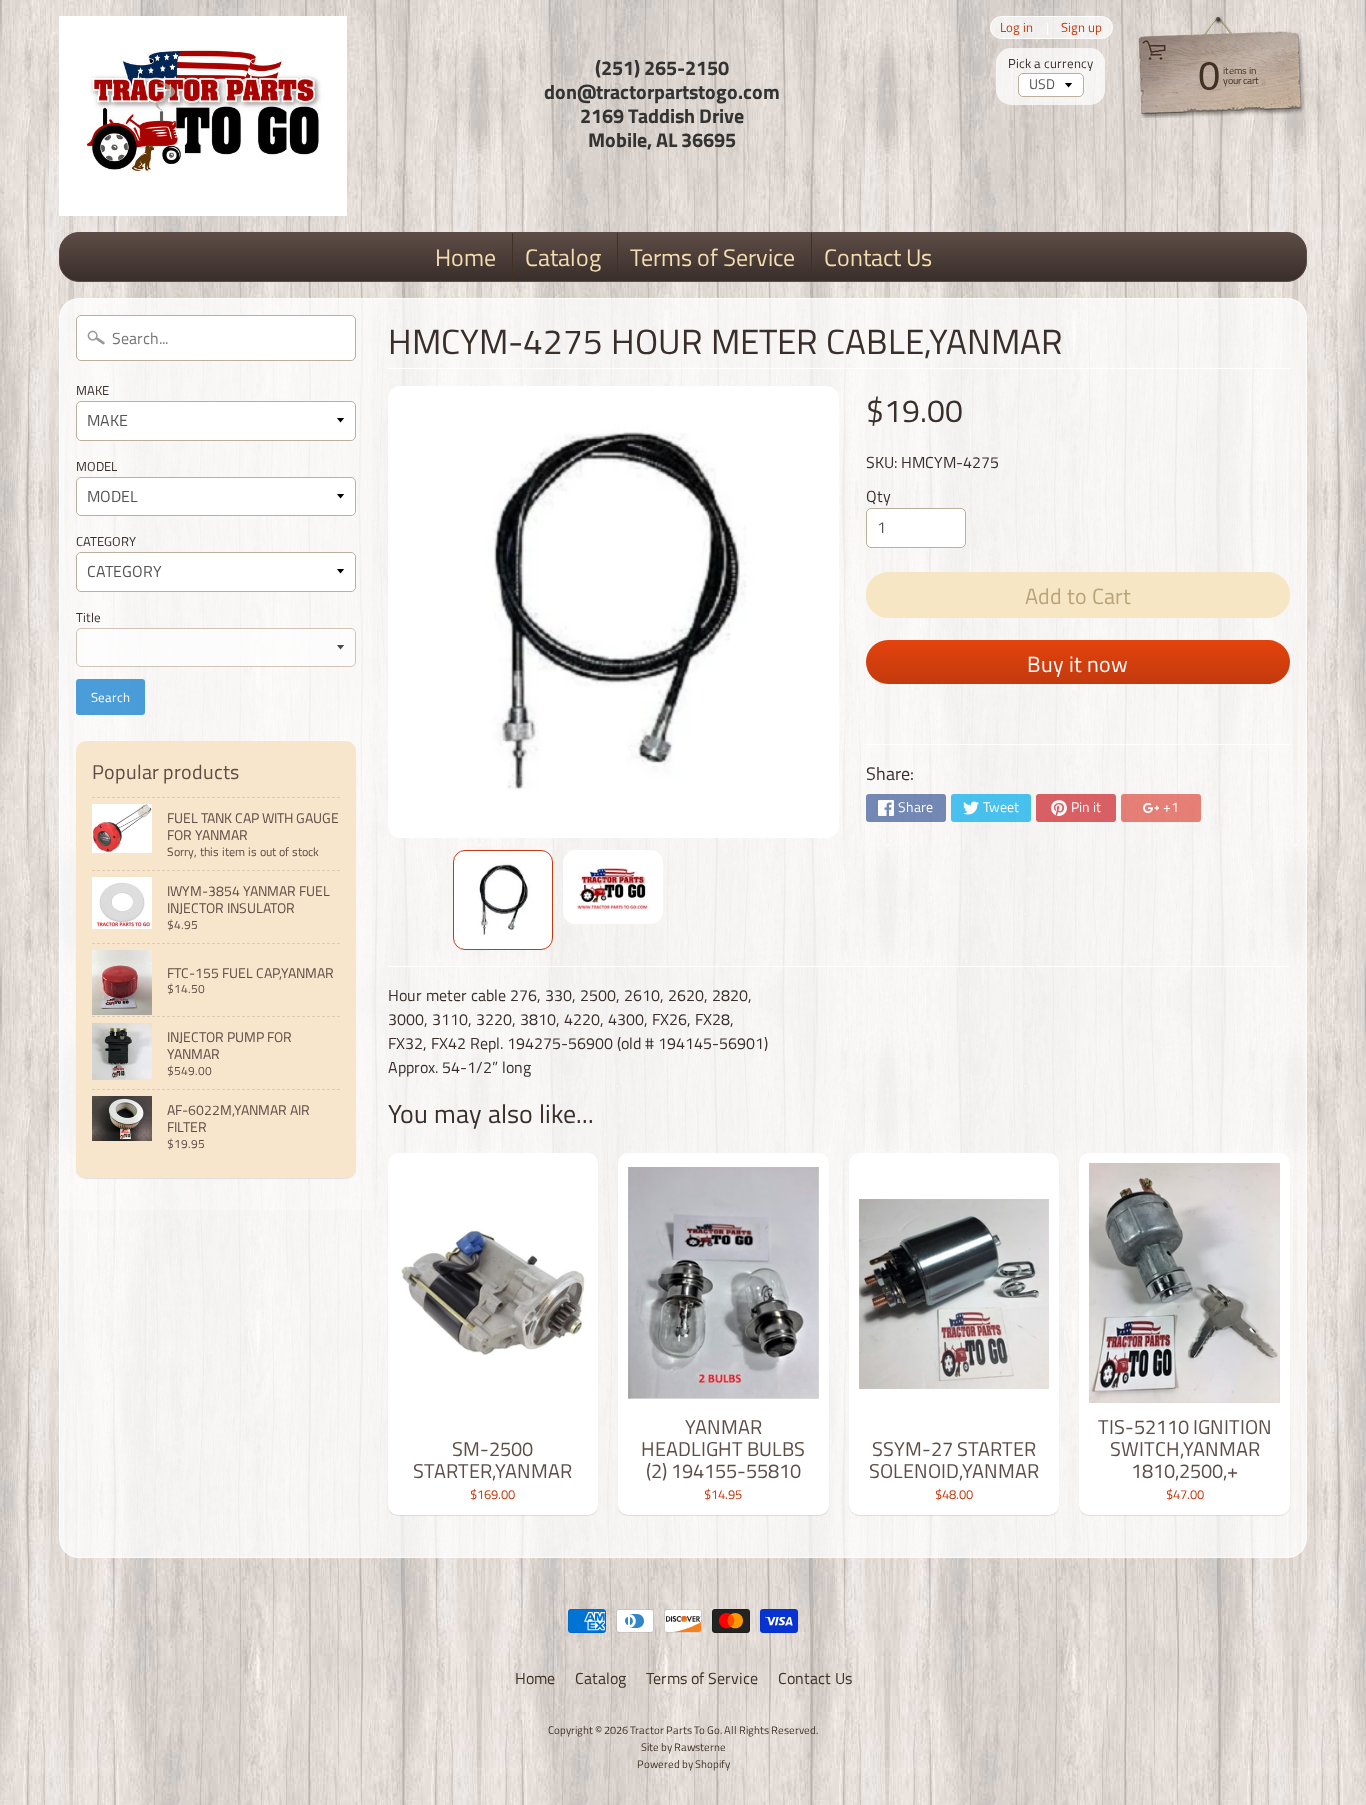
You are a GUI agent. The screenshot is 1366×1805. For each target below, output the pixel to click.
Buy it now (1077, 664)
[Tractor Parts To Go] (203, 116)
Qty (878, 496)
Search (110, 697)
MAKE (92, 390)
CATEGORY (106, 541)
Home (465, 257)
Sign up (1081, 27)
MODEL (96, 466)
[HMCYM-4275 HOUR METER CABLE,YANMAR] (503, 900)
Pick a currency (1050, 63)
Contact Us (878, 257)
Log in (1016, 27)
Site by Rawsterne (683, 1746)
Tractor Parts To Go (675, 1729)
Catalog (563, 257)
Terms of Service (712, 257)
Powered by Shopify (683, 1763)
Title (88, 617)
